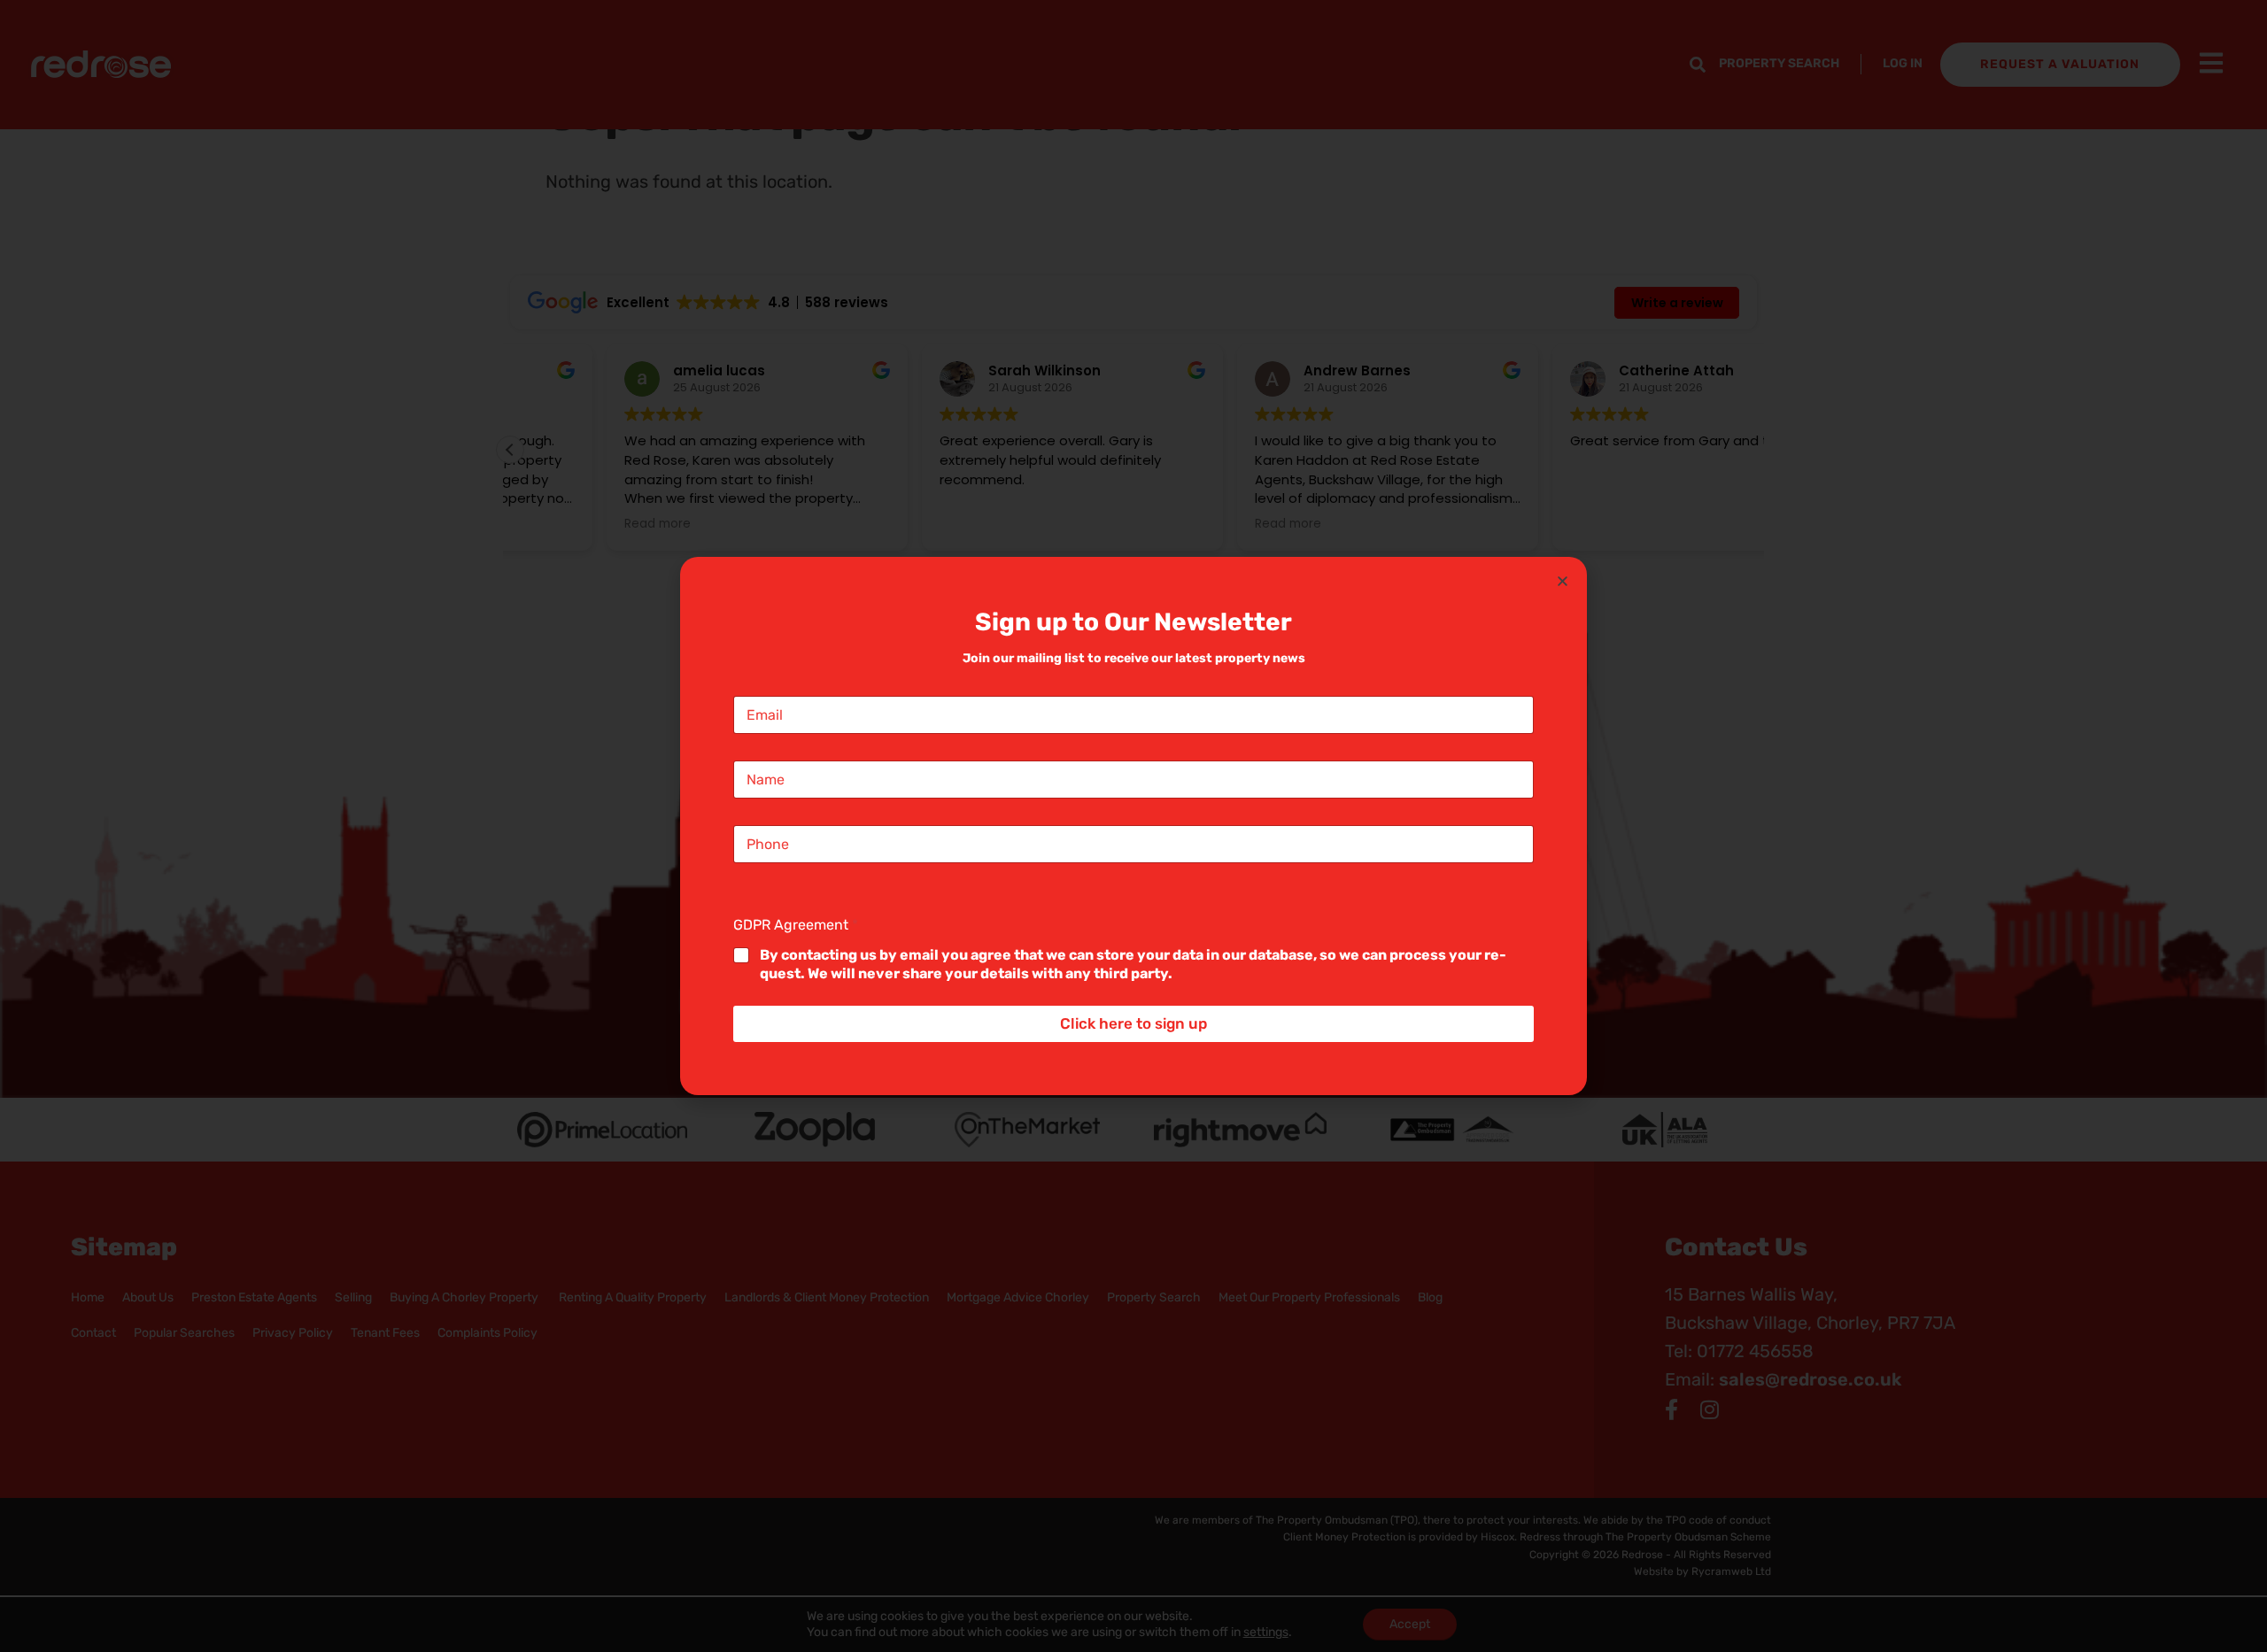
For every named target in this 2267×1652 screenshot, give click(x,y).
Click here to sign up (1133, 1023)
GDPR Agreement (796, 925)
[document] (1133, 826)
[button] (1563, 581)
